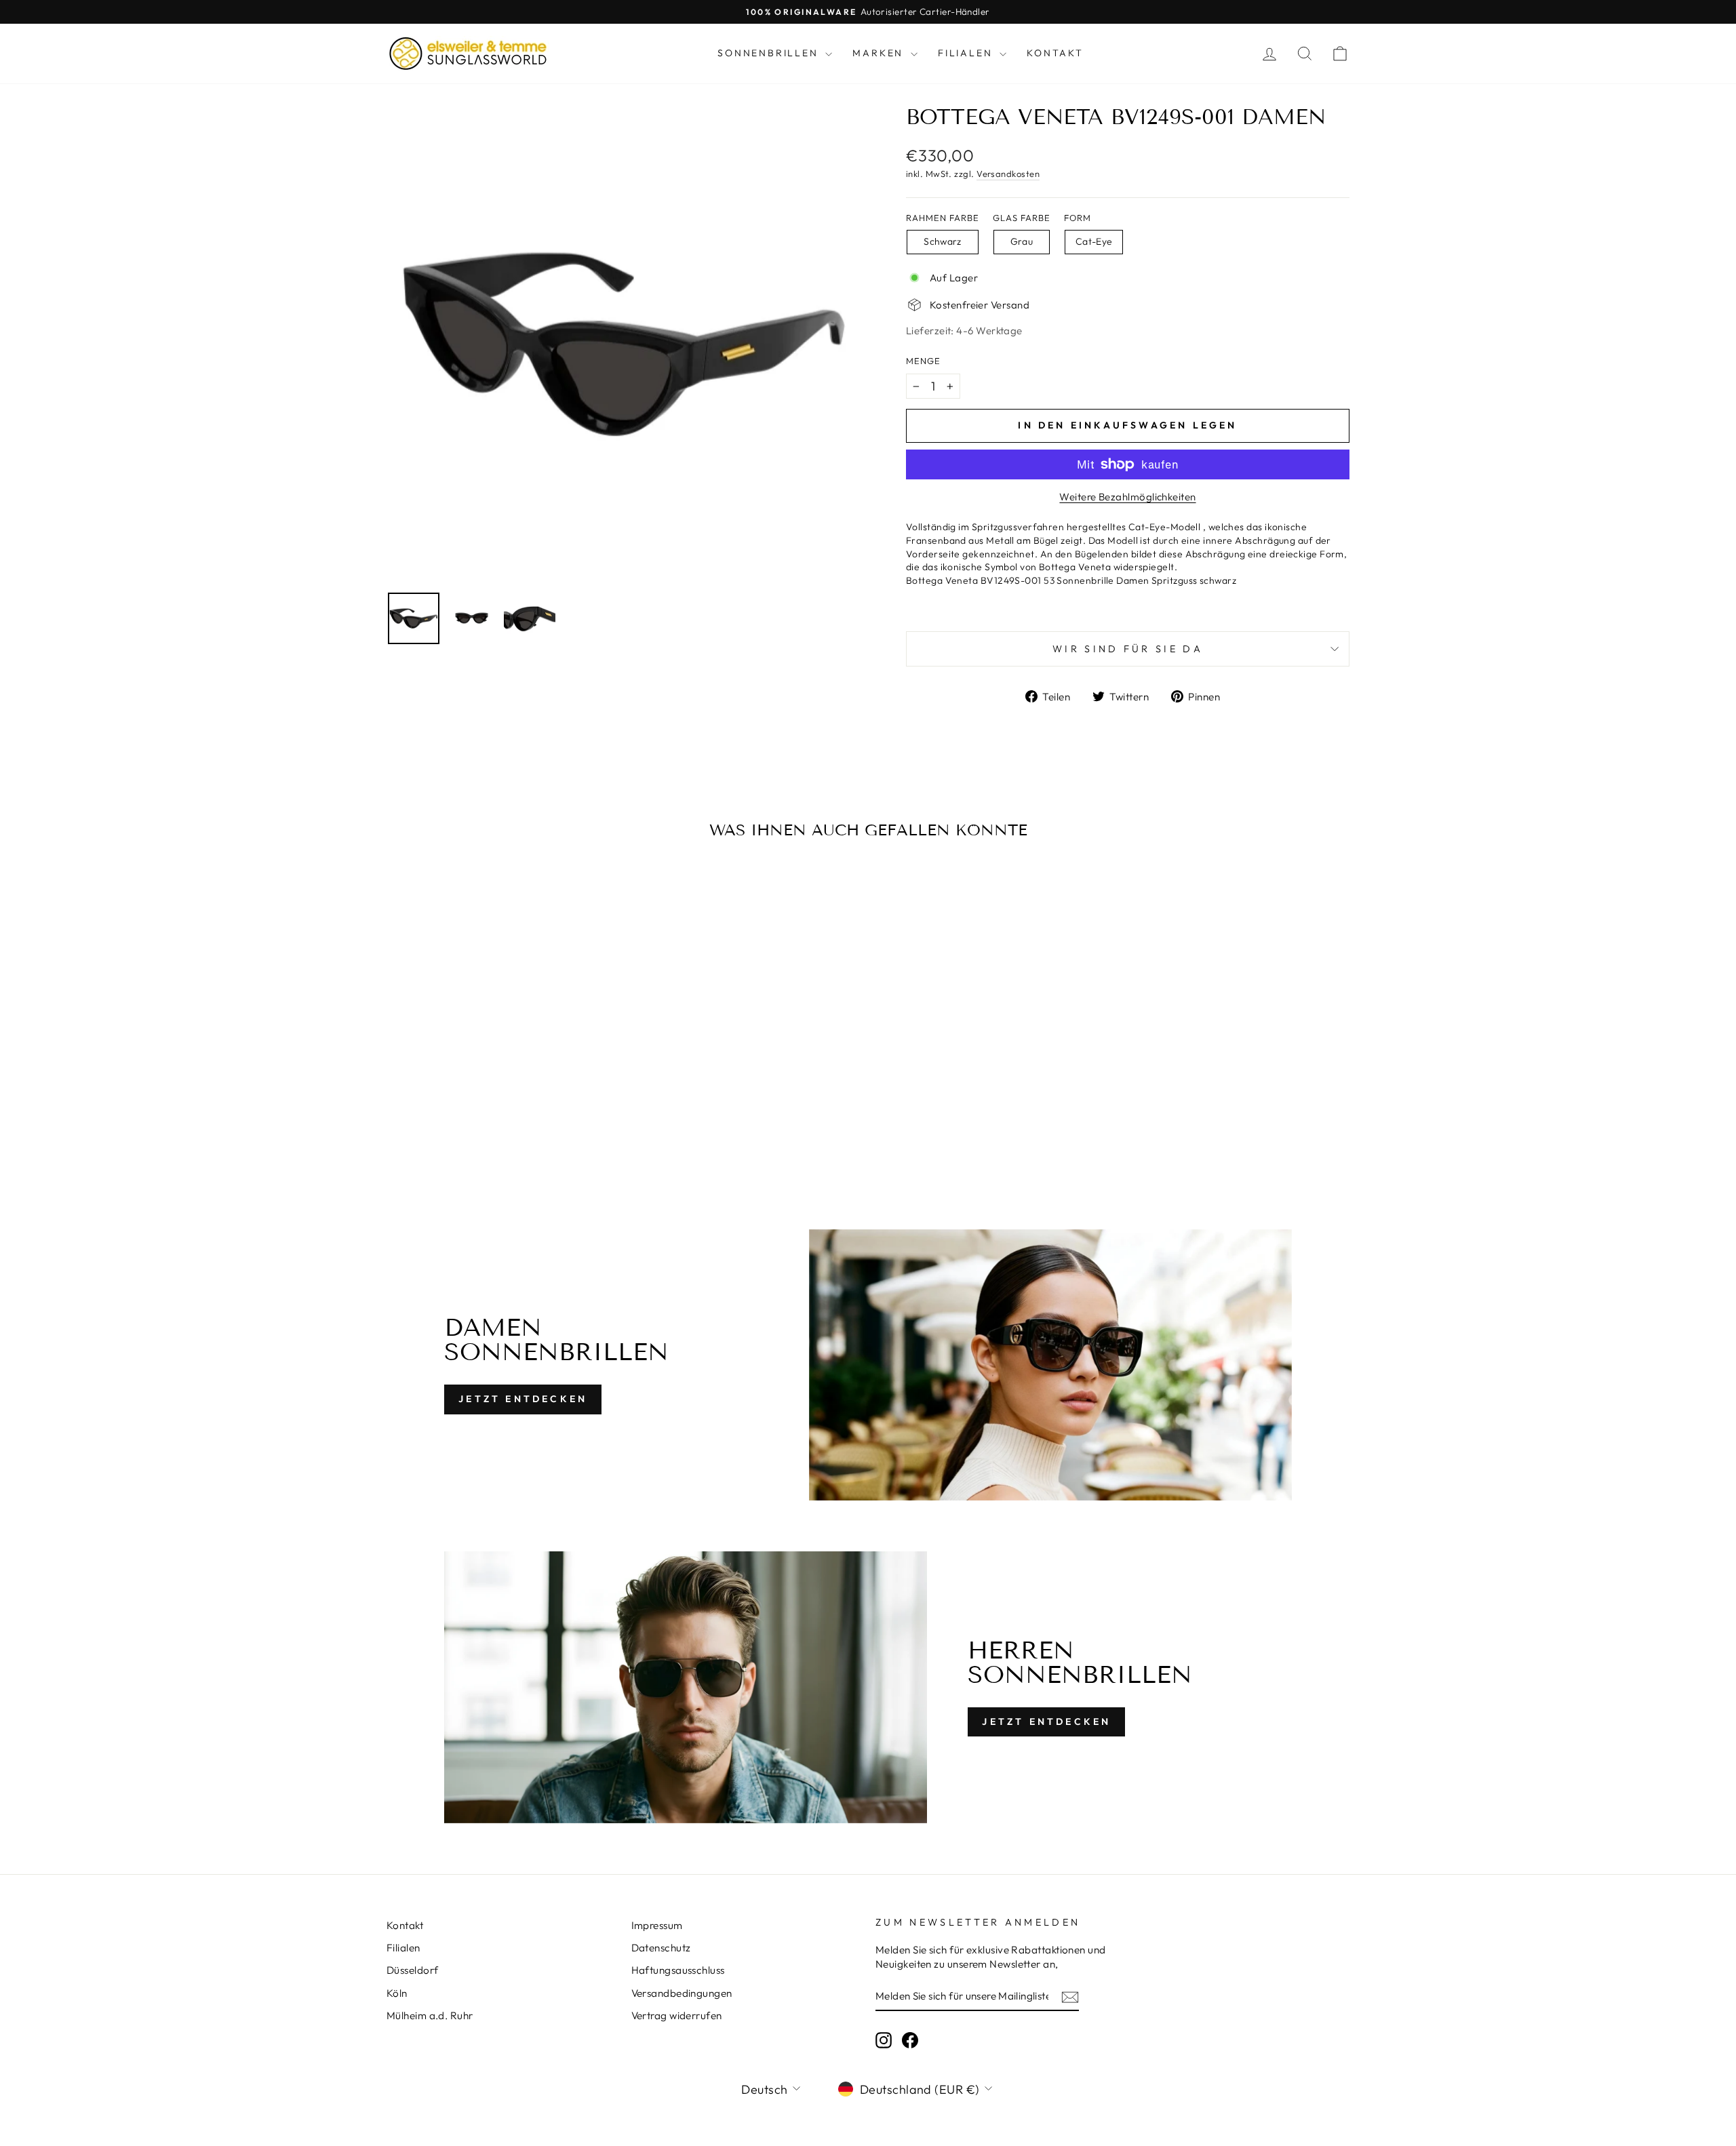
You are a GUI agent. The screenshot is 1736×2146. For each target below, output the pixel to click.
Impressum (657, 1925)
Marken (880, 53)
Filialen (967, 53)
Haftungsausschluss (678, 1970)
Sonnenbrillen (770, 53)
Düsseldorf (413, 1970)
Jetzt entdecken (523, 1399)
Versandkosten (1008, 174)
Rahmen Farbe (943, 218)
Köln (397, 1993)
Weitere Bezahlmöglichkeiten (1127, 497)
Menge (923, 361)
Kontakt (1055, 53)
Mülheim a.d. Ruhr (430, 2015)
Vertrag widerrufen (677, 2015)
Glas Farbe (1022, 218)
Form (1078, 218)
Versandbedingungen (682, 1993)
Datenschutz (661, 1948)
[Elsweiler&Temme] (468, 54)
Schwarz (942, 241)
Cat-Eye (1094, 241)
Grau (1022, 241)
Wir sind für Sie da (1128, 649)
